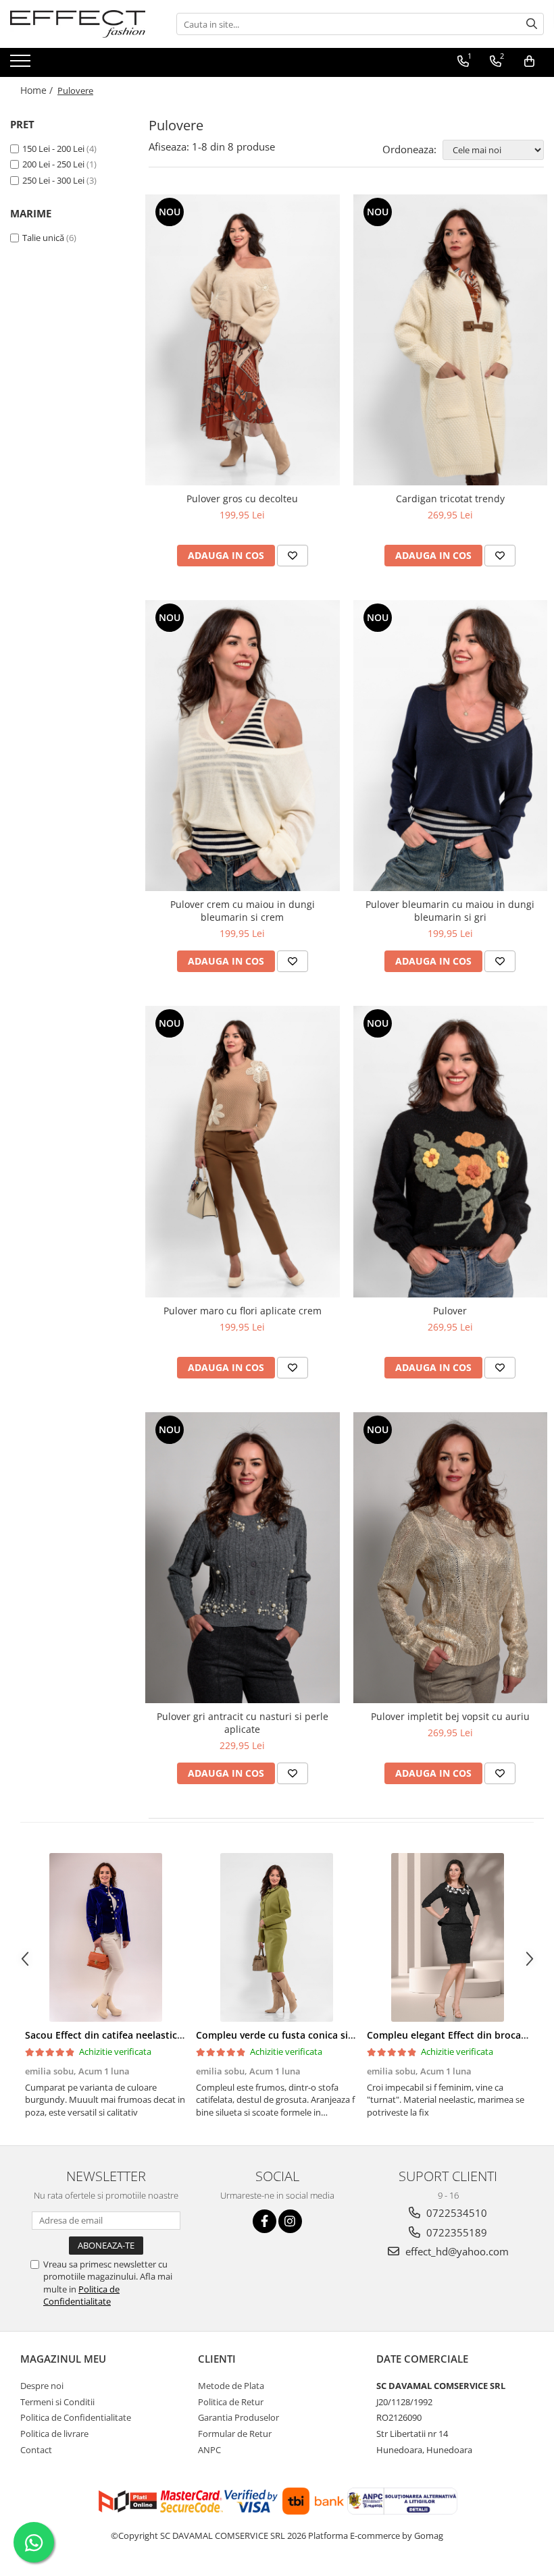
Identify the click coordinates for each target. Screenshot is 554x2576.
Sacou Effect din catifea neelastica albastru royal (137, 2035)
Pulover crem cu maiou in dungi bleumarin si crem (243, 911)
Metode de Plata (231, 2386)
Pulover (450, 1311)
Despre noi (42, 2386)
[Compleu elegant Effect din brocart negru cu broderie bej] (448, 1937)
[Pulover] (451, 1151)
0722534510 (455, 2213)
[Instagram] (290, 2221)
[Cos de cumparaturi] (529, 61)
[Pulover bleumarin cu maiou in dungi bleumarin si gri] (451, 746)
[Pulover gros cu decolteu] (243, 340)
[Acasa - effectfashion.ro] (78, 24)
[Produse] (22, 65)
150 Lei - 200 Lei (53, 149)
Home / (38, 90)
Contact (36, 2450)
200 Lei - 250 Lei (53, 164)
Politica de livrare (54, 2434)
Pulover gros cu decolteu (242, 499)
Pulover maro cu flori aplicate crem (243, 1311)
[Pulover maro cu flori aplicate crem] (243, 1151)
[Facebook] (265, 2221)
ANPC (209, 2450)
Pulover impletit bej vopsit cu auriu (450, 1716)
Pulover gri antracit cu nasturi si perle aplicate (243, 1723)
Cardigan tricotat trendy (450, 499)
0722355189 (455, 2232)
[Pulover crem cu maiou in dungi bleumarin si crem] (243, 746)
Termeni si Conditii (57, 2402)
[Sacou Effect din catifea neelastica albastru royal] (106, 1937)
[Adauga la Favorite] (293, 556)
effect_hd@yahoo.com (456, 2251)
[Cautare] (532, 24)
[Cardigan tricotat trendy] (451, 340)
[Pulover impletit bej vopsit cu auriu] (451, 1558)
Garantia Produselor (238, 2417)
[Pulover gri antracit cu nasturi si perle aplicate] (243, 1558)
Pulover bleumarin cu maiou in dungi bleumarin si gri (450, 911)
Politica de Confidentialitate (81, 2295)
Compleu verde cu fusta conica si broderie (293, 2035)
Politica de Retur (231, 2402)
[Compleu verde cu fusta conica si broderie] (277, 1937)
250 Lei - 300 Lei (53, 180)
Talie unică (43, 238)
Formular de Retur (235, 2434)
